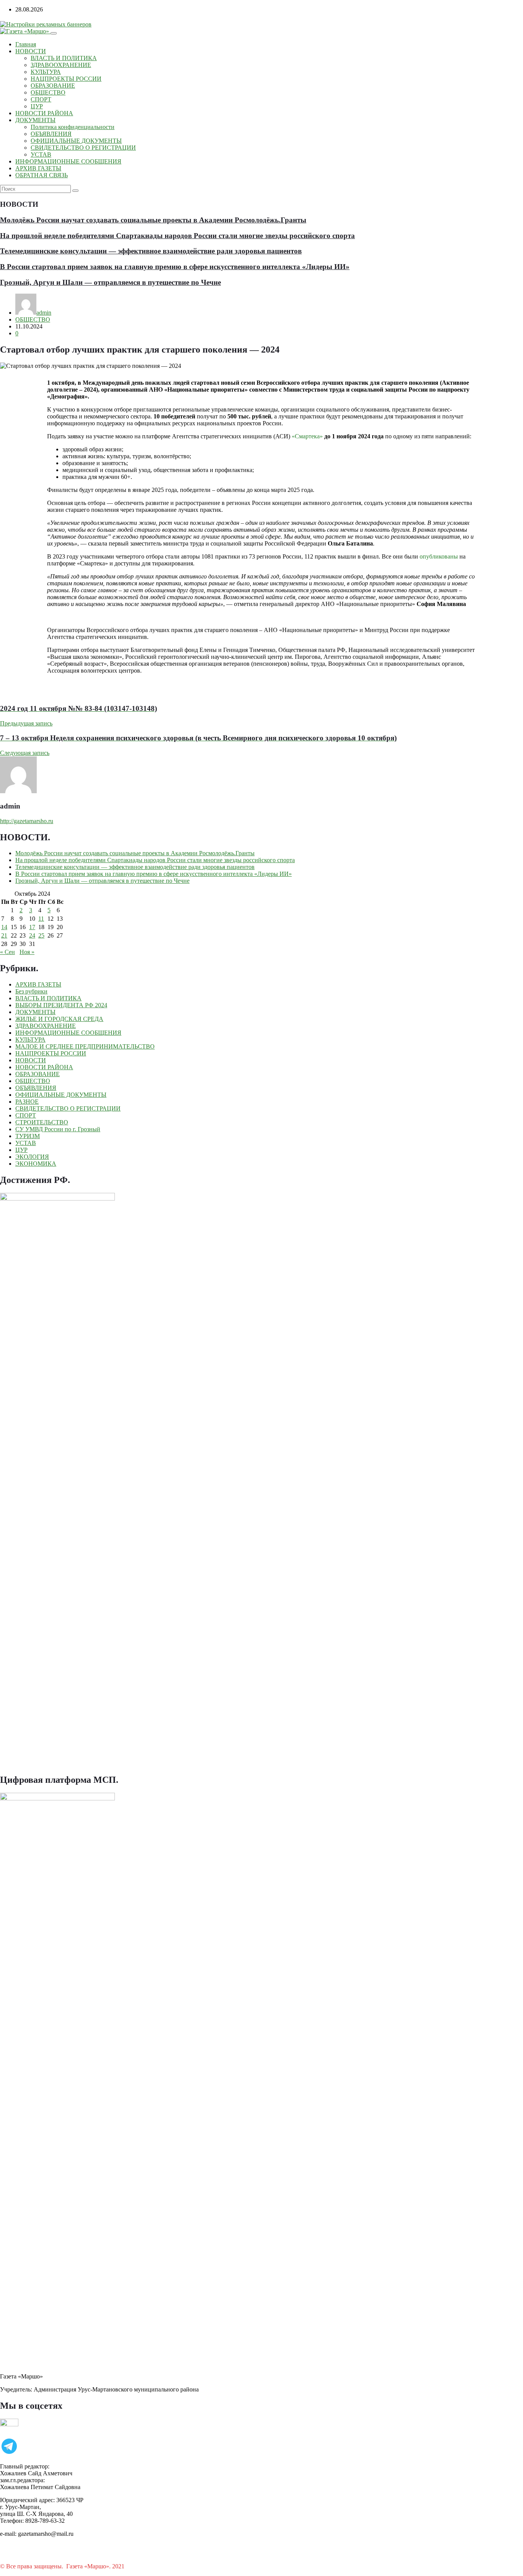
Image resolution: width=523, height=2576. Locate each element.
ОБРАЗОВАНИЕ (53, 86)
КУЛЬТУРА (46, 72)
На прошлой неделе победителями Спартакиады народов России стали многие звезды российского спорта (177, 236)
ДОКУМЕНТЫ (35, 120)
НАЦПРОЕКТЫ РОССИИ (66, 79)
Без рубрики (31, 991)
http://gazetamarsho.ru (27, 821)
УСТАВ (41, 154)
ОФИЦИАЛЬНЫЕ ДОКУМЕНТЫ (76, 141)
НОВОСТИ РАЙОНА (44, 113)
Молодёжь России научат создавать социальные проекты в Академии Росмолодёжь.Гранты (153, 220)
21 (4, 935)
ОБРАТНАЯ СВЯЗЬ (42, 175)
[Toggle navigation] (54, 33)
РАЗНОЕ (27, 1102)
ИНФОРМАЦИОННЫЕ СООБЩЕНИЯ (68, 161)
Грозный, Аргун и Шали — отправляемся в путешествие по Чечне (110, 282)
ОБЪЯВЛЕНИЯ (51, 134)
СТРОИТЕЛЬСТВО (42, 1122)
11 (41, 919)
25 (41, 935)
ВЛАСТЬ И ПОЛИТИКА (64, 58)
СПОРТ (41, 99)
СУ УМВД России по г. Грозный (58, 1129)
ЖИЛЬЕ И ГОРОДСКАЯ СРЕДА (59, 1019)
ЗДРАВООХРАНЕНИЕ (61, 65)
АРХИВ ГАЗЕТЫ (38, 168)
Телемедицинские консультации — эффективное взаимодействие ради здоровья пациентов (151, 251)
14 (4, 927)
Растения (138, 2566)
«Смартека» (307, 436)
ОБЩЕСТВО (48, 92)
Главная (26, 44)
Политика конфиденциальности (73, 127)
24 (32, 935)
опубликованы (439, 556)
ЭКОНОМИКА (36, 1164)
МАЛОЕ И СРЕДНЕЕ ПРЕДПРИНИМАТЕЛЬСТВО (85, 1046)
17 (32, 927)
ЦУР (37, 106)
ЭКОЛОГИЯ (32, 1157)
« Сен (7, 952)
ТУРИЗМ (28, 1136)
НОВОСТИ (31, 51)
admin (44, 313)
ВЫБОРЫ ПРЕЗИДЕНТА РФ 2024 (61, 1005)
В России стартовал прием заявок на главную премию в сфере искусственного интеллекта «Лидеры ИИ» (175, 267)
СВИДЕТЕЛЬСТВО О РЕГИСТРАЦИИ (83, 148)
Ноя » (27, 952)
